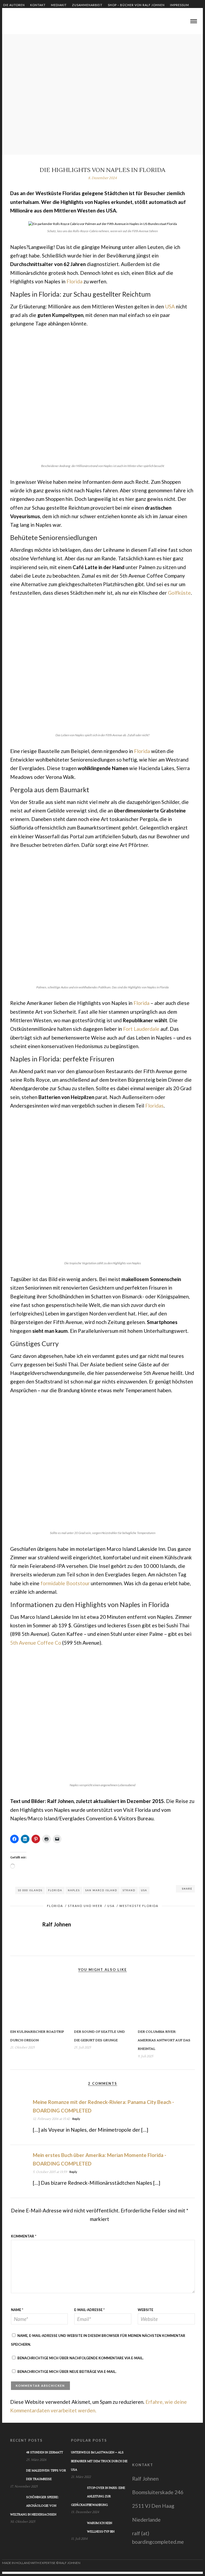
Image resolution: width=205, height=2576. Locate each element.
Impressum (180, 5)
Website (145, 2310)
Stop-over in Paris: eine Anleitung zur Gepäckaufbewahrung (98, 2497)
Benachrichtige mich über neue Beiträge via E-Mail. (67, 2372)
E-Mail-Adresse (89, 2310)
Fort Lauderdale (141, 1029)
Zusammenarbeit (87, 5)
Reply (76, 2119)
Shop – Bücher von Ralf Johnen (136, 5)
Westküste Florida (139, 1906)
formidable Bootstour (65, 1583)
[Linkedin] (16, 22)
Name (17, 2310)
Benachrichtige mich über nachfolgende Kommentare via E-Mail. (80, 2358)
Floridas (154, 1106)
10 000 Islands (30, 1890)
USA (170, 306)
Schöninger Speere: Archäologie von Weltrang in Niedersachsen (34, 2506)
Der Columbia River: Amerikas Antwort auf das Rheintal (164, 2040)
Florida (74, 281)
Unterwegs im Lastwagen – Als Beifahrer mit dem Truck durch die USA (99, 2461)
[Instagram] (29, 22)
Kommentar (24, 2236)
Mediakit (59, 5)
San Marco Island (101, 1890)
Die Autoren (14, 5)
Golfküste (179, 593)
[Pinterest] (23, 22)
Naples (74, 1890)
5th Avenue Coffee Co (36, 1643)
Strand (129, 1890)
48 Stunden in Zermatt (45, 2452)
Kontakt (38, 5)
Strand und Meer (85, 1906)
